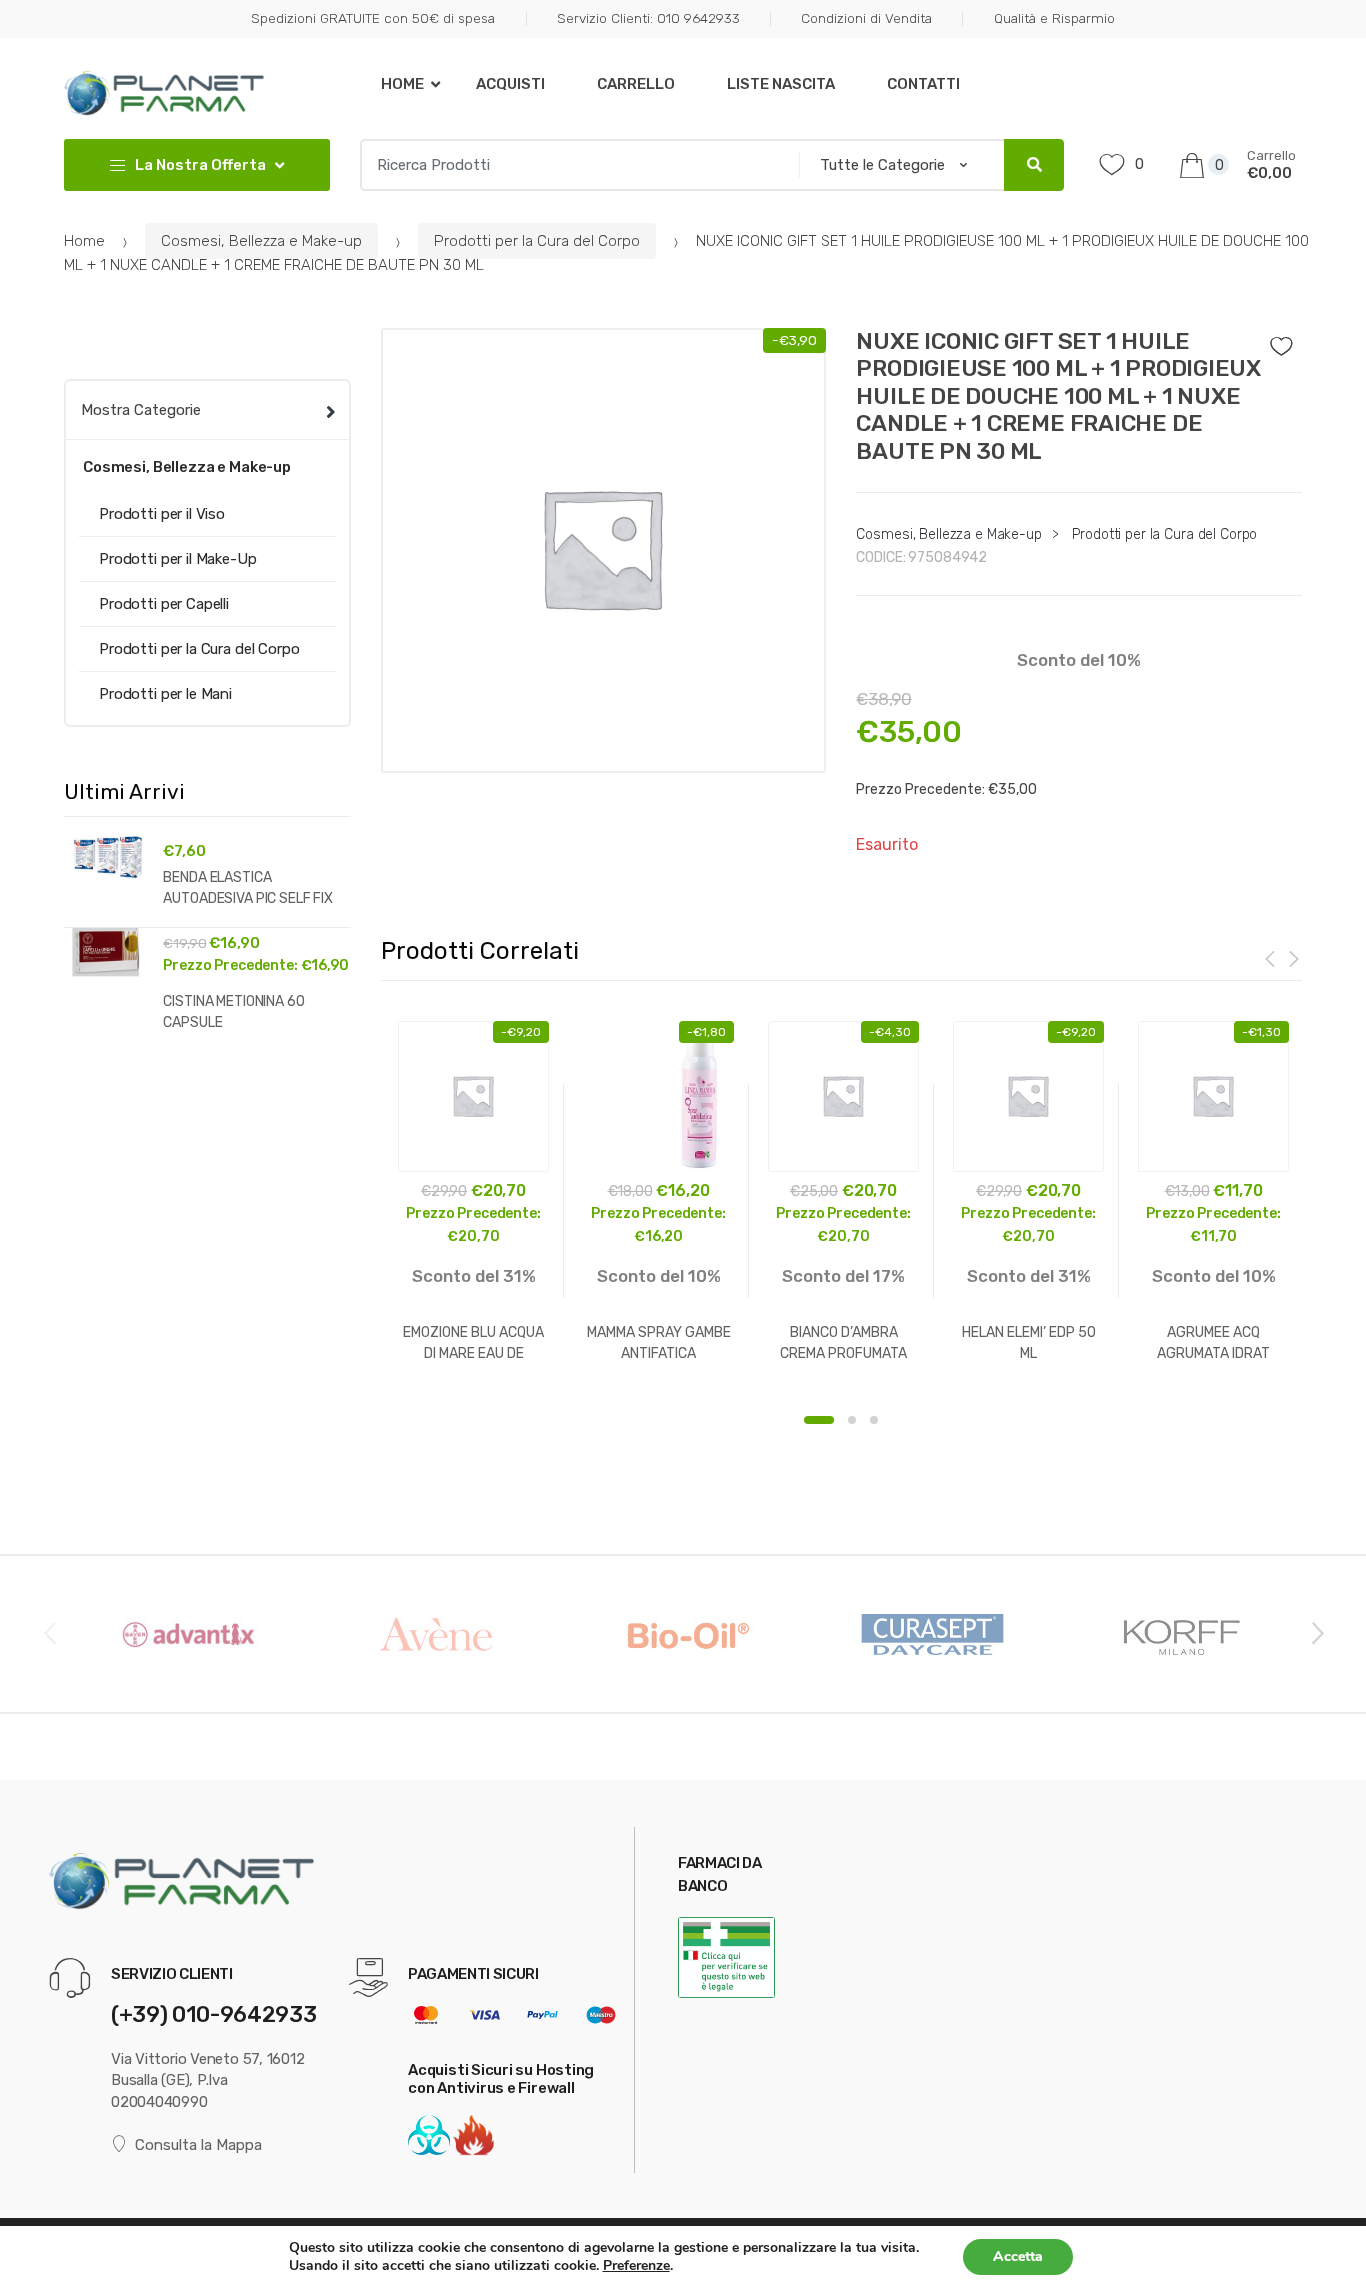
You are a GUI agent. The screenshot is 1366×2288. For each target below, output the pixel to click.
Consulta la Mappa (198, 2145)
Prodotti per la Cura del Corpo (537, 241)
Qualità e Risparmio (1054, 18)
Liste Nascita (781, 84)
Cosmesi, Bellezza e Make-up (261, 241)
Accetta (1018, 2256)
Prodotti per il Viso (162, 514)
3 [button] (874, 1420)
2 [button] (852, 1420)
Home (402, 84)
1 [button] (819, 1420)
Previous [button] (49, 1632)
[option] (603, 550)
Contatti (923, 84)
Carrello (636, 84)
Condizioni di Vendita (866, 18)
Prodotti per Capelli (164, 604)
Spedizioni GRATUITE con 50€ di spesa (373, 18)
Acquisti (510, 84)
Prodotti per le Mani (165, 694)
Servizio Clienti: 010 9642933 (648, 18)
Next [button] (1317, 1632)
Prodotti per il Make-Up (178, 559)
